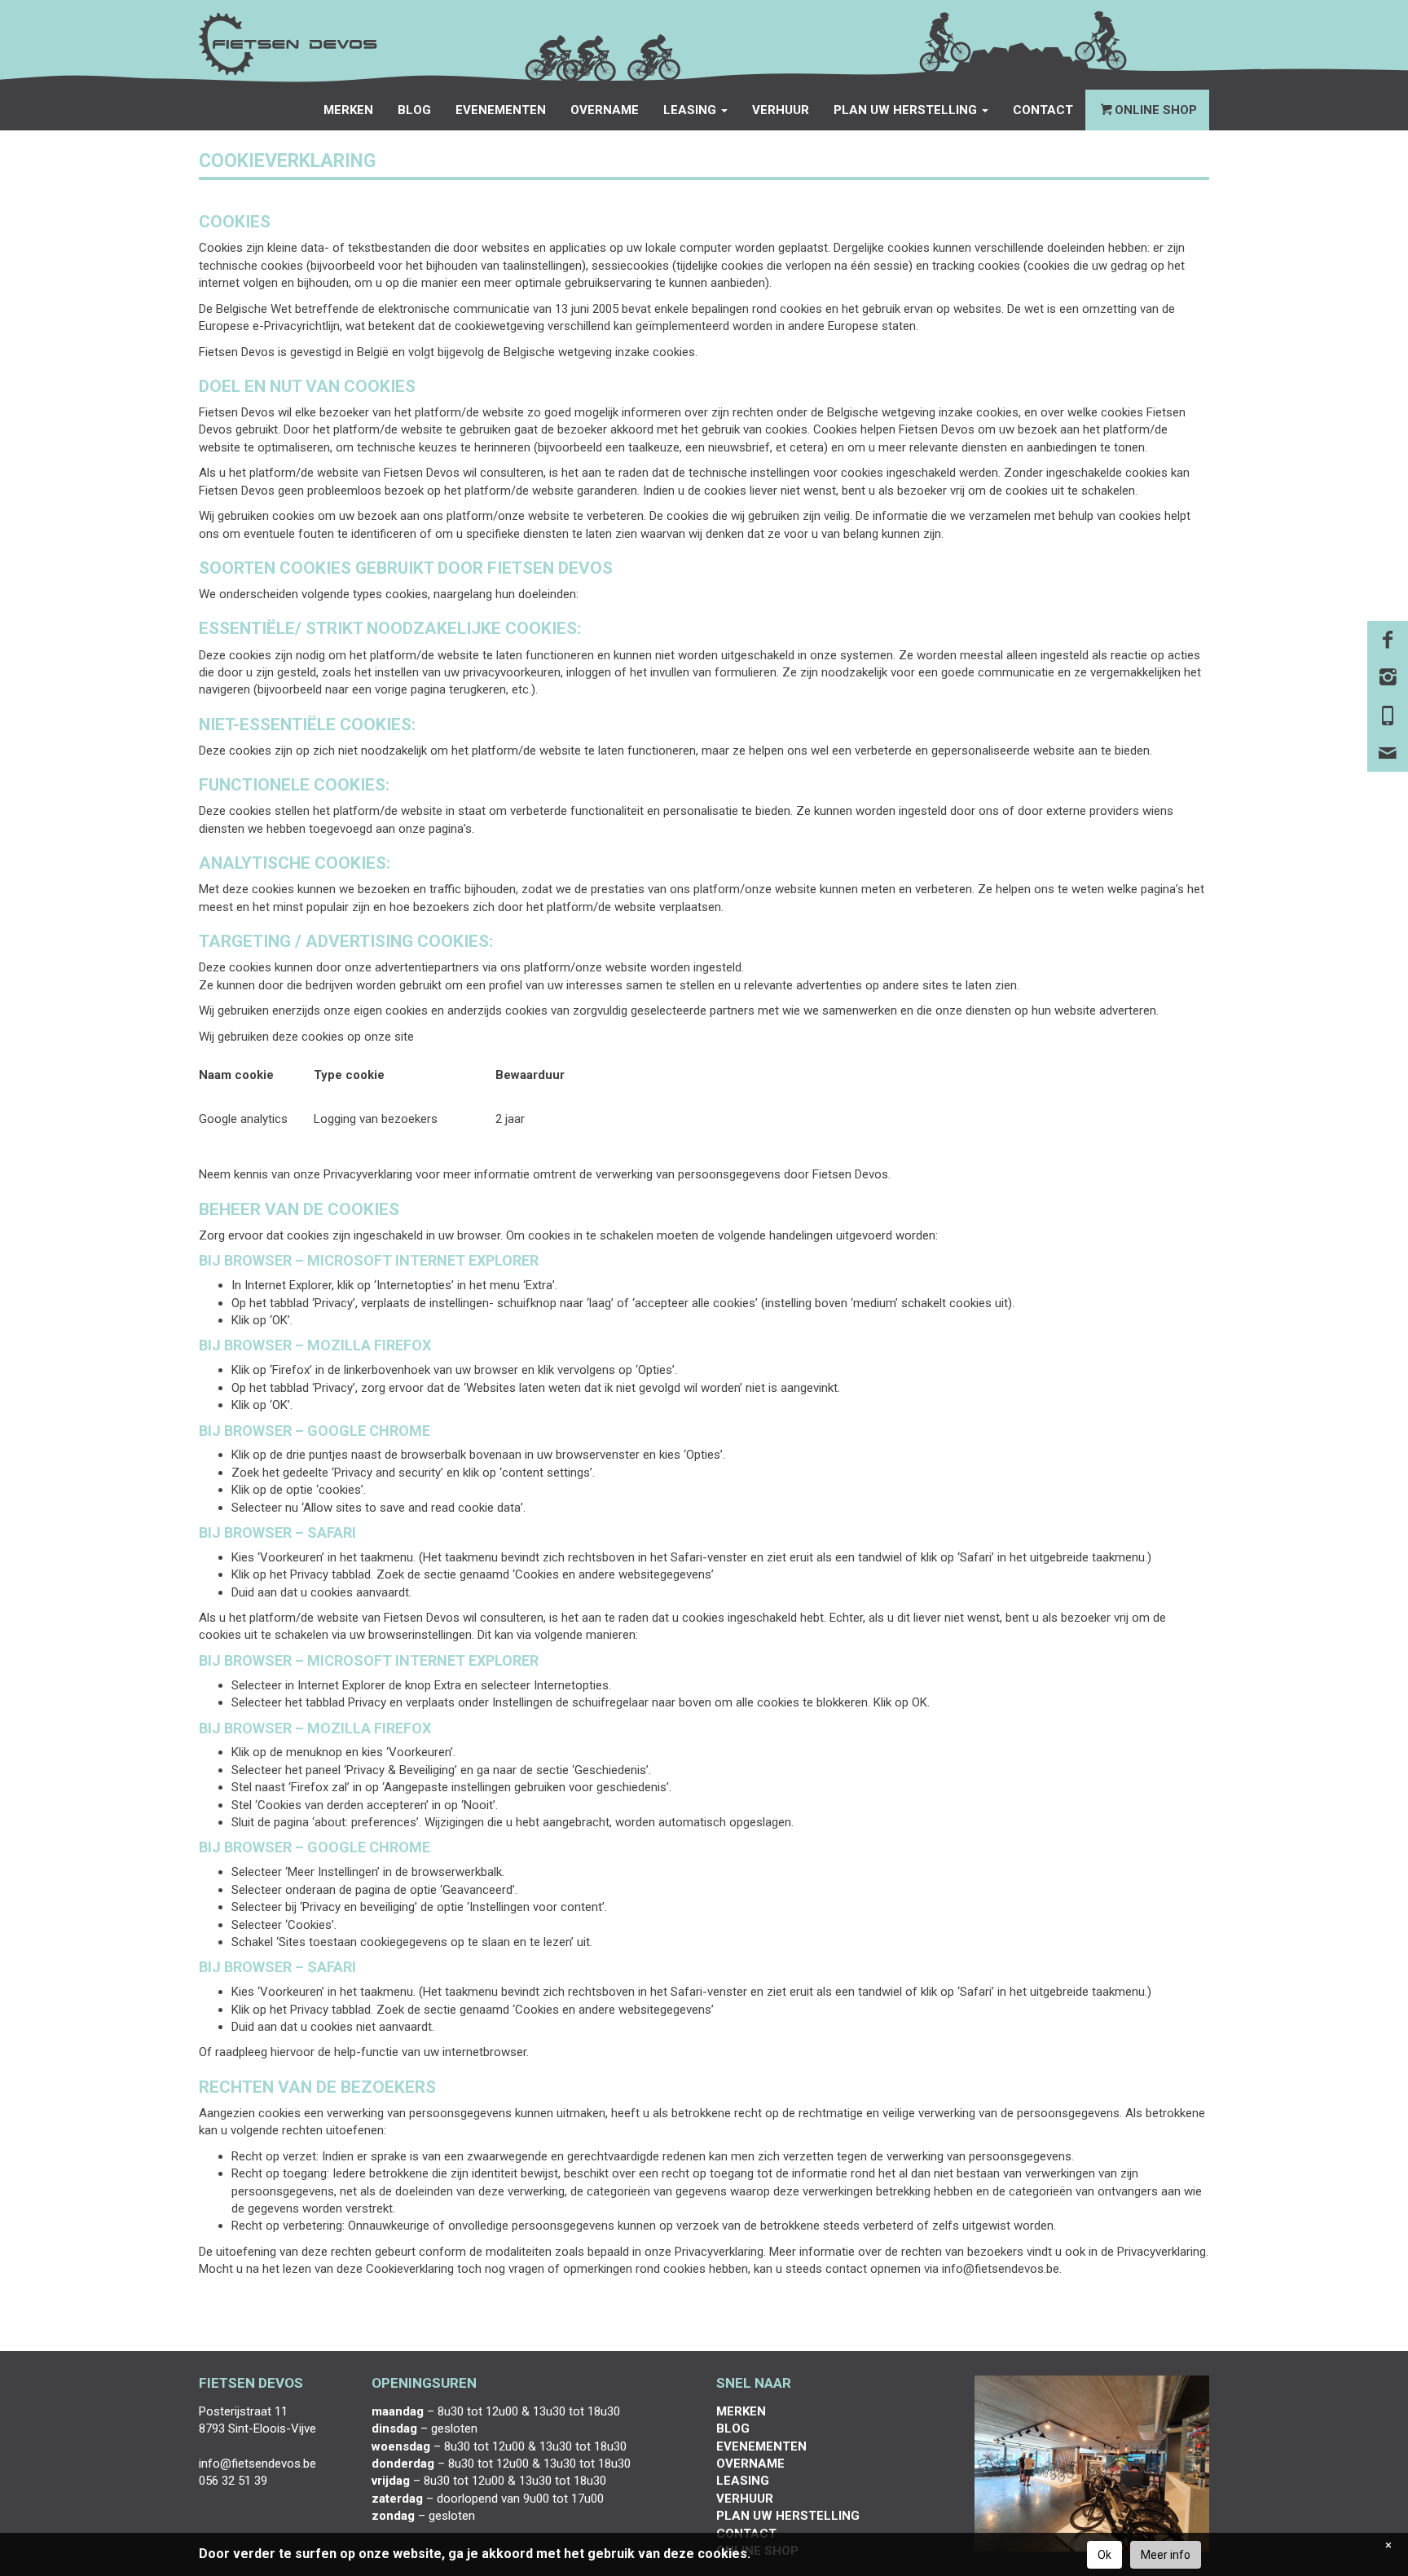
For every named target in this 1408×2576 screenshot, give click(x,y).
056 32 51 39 (233, 2481)
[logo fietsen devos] (288, 44)
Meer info (1166, 2555)
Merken (348, 110)
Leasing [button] (691, 110)
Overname (605, 110)
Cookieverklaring (410, 2269)
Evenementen (501, 110)
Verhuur (781, 110)
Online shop (1156, 110)
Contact (1043, 110)
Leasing (743, 2481)
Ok (1104, 2555)
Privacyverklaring (368, 1174)
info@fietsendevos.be (1001, 2269)
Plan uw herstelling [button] (907, 110)
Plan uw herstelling (788, 2516)
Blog (414, 110)
